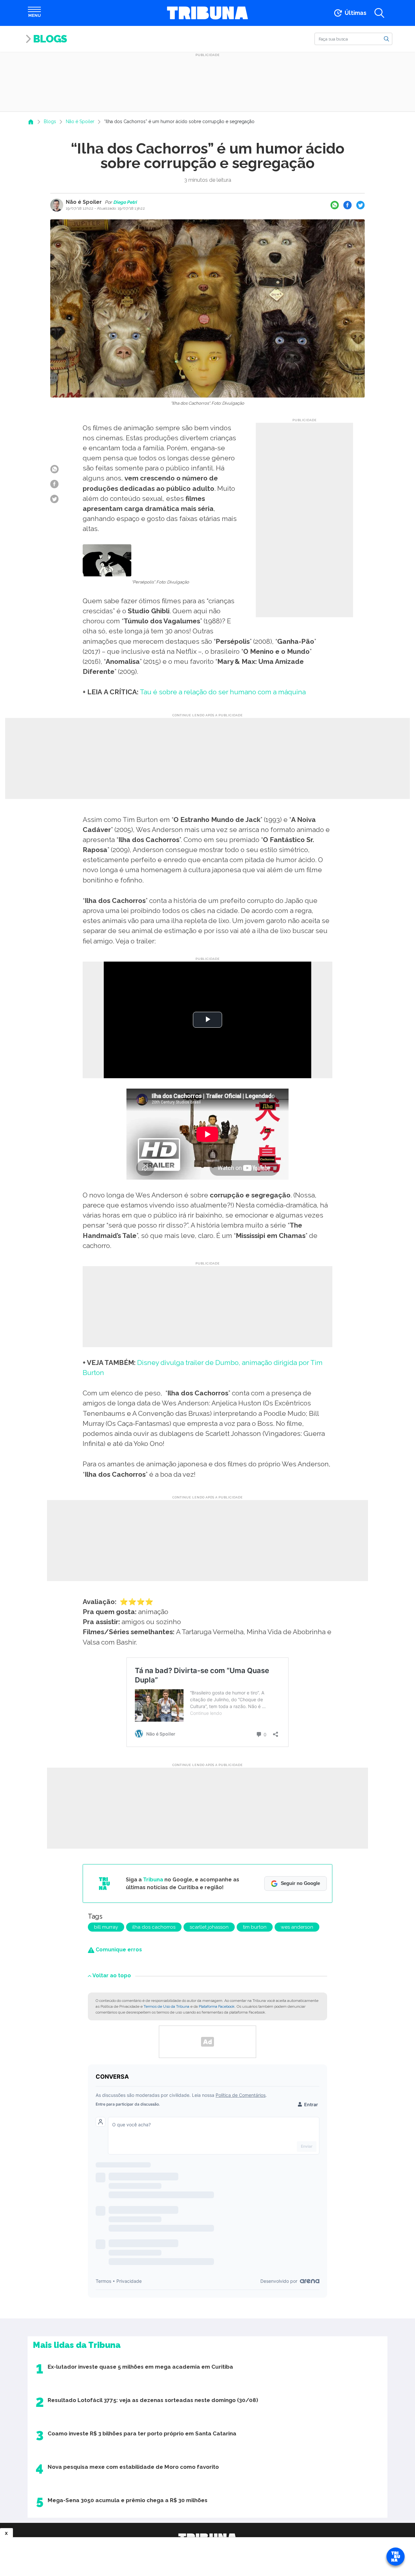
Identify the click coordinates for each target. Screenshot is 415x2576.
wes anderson (297, 1927)
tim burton (255, 1927)
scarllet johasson (209, 1927)
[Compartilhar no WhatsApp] (335, 205)
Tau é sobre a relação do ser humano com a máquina (223, 692)
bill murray (106, 1927)
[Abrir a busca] (379, 13)
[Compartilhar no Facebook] (348, 205)
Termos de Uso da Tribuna (166, 2006)
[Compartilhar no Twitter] (361, 205)
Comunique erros (118, 1950)
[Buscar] (386, 39)
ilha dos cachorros (154, 1927)
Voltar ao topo (112, 1975)
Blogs (50, 39)
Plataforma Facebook (217, 2006)
